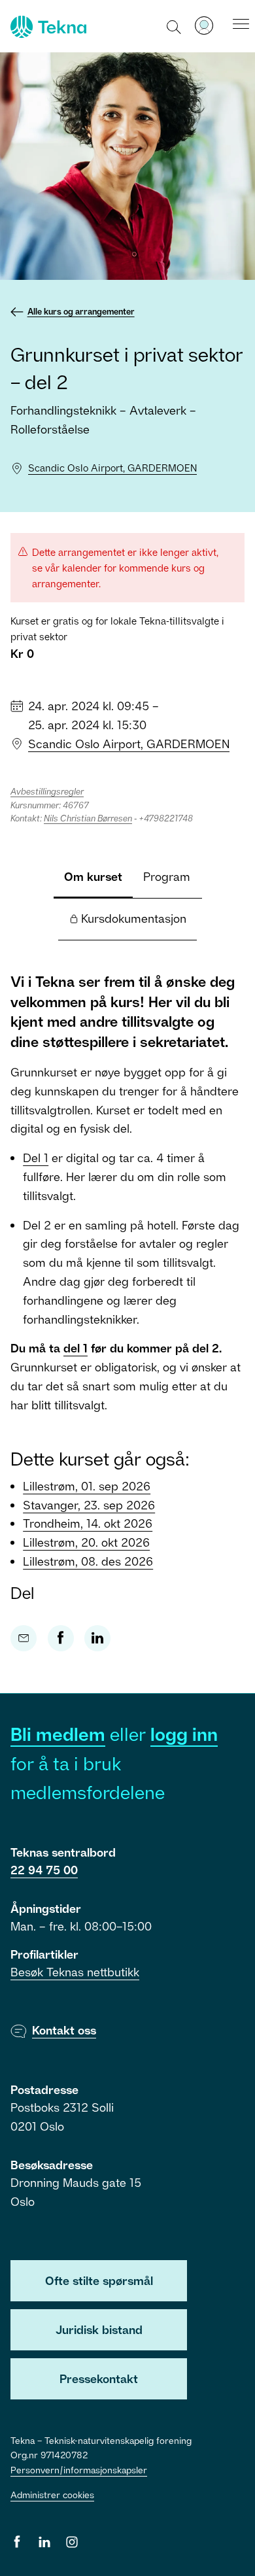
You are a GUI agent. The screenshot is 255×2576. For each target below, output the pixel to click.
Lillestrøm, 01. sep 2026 (87, 1486)
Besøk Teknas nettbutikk (75, 1972)
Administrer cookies (52, 2495)
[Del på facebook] (61, 1638)
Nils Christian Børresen (88, 818)
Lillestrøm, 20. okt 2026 (86, 1542)
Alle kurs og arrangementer (81, 311)
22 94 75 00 (44, 1870)
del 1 (76, 1348)
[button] (174, 26)
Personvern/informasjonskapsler (79, 2470)
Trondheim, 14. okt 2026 (88, 1523)
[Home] (47, 27)
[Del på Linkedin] (97, 1638)
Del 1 (36, 1158)
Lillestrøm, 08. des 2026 (88, 1561)
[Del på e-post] (24, 1638)
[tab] (93, 878)
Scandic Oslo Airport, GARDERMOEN (112, 468)
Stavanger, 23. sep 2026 (89, 1505)
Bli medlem (58, 1734)
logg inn (184, 1734)
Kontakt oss (64, 2030)
